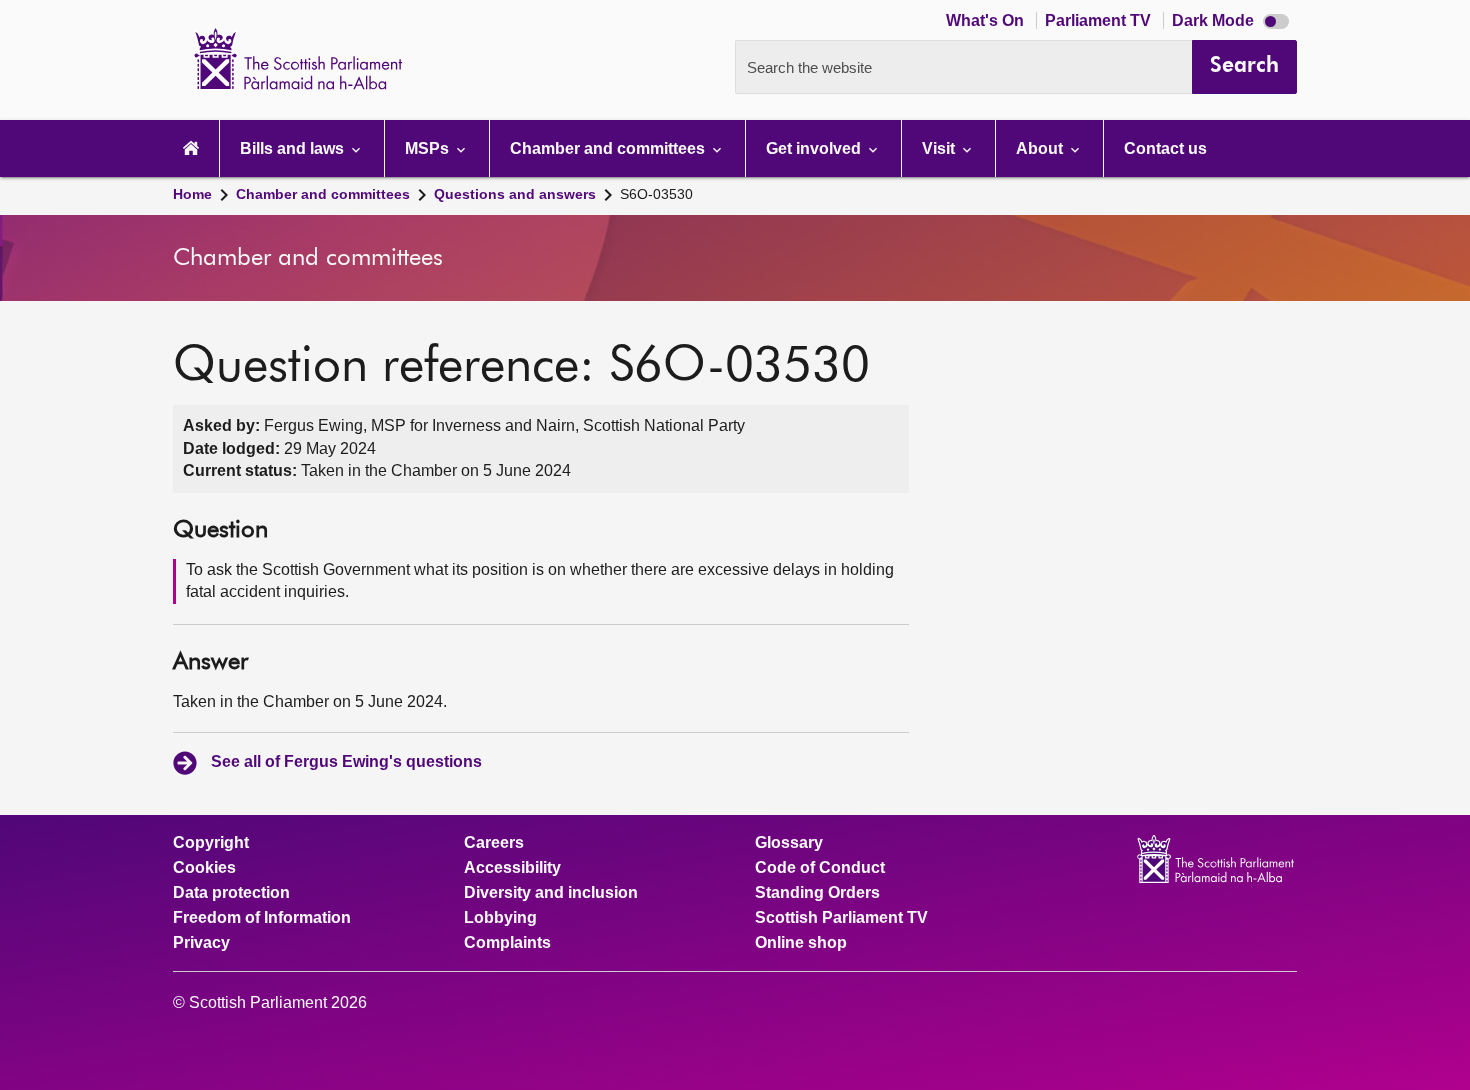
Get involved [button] (815, 148)
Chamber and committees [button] (609, 148)
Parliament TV (1100, 20)
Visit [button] (940, 148)
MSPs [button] (429, 148)
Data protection (231, 893)
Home (192, 194)
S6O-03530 (656, 194)
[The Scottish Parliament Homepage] (191, 148)
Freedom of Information (262, 918)
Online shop (801, 943)
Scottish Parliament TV (841, 918)
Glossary (789, 843)
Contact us (1165, 148)
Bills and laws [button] (294, 148)
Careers (494, 843)
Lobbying (500, 918)
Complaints (507, 943)
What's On (987, 20)
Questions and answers (515, 194)
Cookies (204, 868)
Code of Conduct (820, 868)
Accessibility (512, 868)
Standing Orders (817, 893)
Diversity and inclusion (551, 893)
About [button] (1041, 148)
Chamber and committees (323, 194)
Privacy (201, 943)
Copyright (211, 843)
